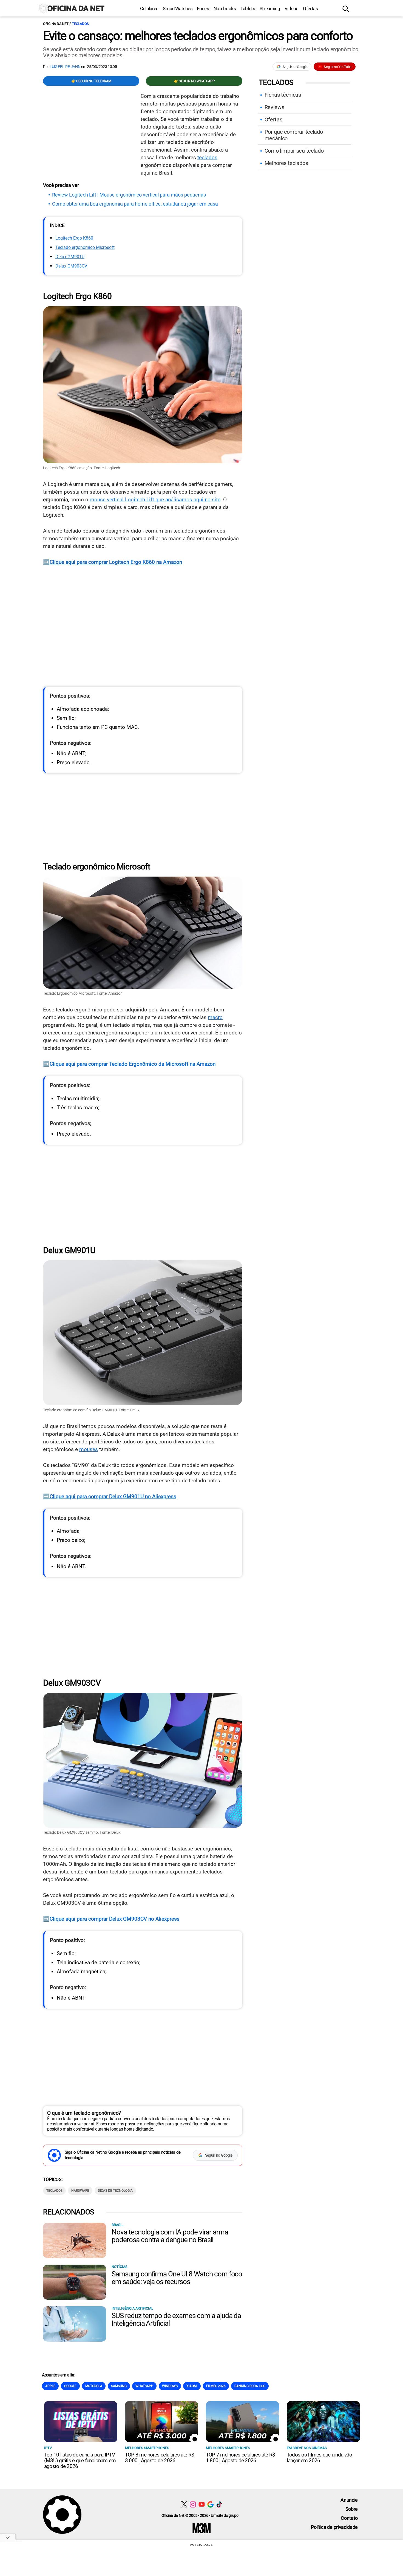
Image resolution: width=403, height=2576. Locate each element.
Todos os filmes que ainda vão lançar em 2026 (319, 2458)
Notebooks (225, 8)
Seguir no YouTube (338, 67)
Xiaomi (192, 2386)
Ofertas (310, 8)
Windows (170, 2386)
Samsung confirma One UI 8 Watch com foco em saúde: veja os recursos (177, 2278)
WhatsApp (144, 2386)
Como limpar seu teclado (294, 151)
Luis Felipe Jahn (65, 67)
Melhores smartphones (147, 2448)
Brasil (117, 2225)
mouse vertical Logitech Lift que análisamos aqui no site (155, 500)
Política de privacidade (334, 2527)
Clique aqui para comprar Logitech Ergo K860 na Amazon (116, 562)
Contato (349, 2518)
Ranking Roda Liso (250, 2386)
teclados (207, 157)
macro (215, 1017)
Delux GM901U (70, 257)
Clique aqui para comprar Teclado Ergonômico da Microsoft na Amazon (133, 1064)
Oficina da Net (56, 24)
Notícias (120, 2267)
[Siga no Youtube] (202, 2504)
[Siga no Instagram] (193, 2504)
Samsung (119, 2386)
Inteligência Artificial (132, 2308)
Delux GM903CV (71, 266)
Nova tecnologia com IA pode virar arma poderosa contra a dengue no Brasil (170, 2236)
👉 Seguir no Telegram (91, 81)
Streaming (270, 8)
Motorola (94, 2386)
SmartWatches (178, 8)
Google (70, 2386)
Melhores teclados (286, 163)
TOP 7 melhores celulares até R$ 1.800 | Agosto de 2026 (240, 2458)
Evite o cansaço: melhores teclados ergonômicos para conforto (198, 36)
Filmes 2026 (216, 2386)
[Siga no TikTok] (219, 2504)
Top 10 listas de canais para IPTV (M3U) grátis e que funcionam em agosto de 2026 (80, 2460)
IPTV (48, 2448)
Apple (50, 2386)
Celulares (149, 8)
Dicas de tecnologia (115, 2191)
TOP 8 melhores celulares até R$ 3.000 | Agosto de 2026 (160, 2458)
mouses (89, 1449)
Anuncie (349, 2500)
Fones (203, 8)
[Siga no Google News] (210, 2504)
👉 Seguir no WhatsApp (194, 81)
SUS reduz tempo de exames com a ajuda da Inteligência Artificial (176, 2319)
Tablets (248, 8)
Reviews (274, 107)
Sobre (352, 2509)
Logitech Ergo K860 (74, 238)
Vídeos (292, 8)
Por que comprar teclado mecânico (294, 135)
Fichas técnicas (283, 95)
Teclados (80, 24)
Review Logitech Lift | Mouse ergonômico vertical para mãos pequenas (129, 195)
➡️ (46, 562)
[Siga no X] (184, 2504)
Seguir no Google (295, 67)
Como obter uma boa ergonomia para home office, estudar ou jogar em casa (135, 204)
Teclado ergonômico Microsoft (85, 248)
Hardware (80, 2191)
